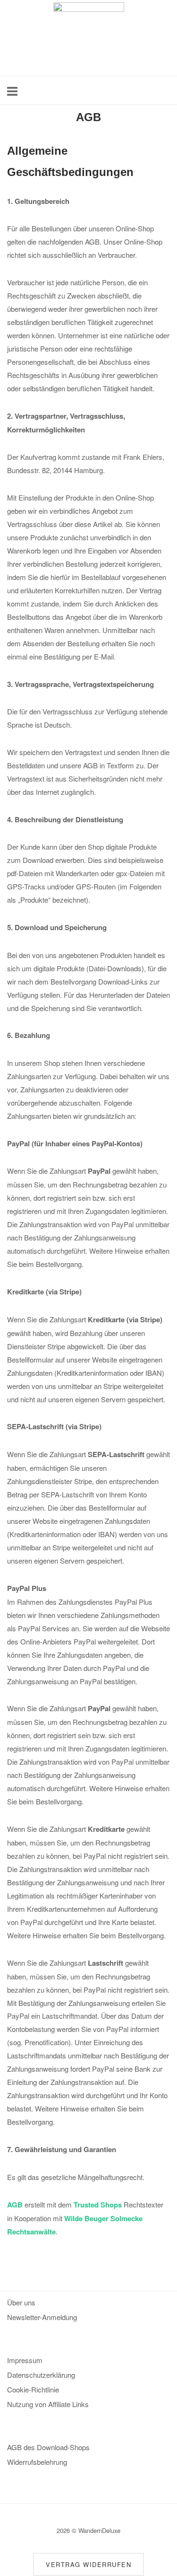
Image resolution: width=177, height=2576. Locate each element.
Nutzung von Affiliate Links (48, 2404)
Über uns (21, 2302)
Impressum (25, 2360)
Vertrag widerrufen (88, 2564)
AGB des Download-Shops (48, 2447)
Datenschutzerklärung (41, 2375)
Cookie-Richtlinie (33, 2389)
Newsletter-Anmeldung (42, 2317)
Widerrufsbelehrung (37, 2462)
